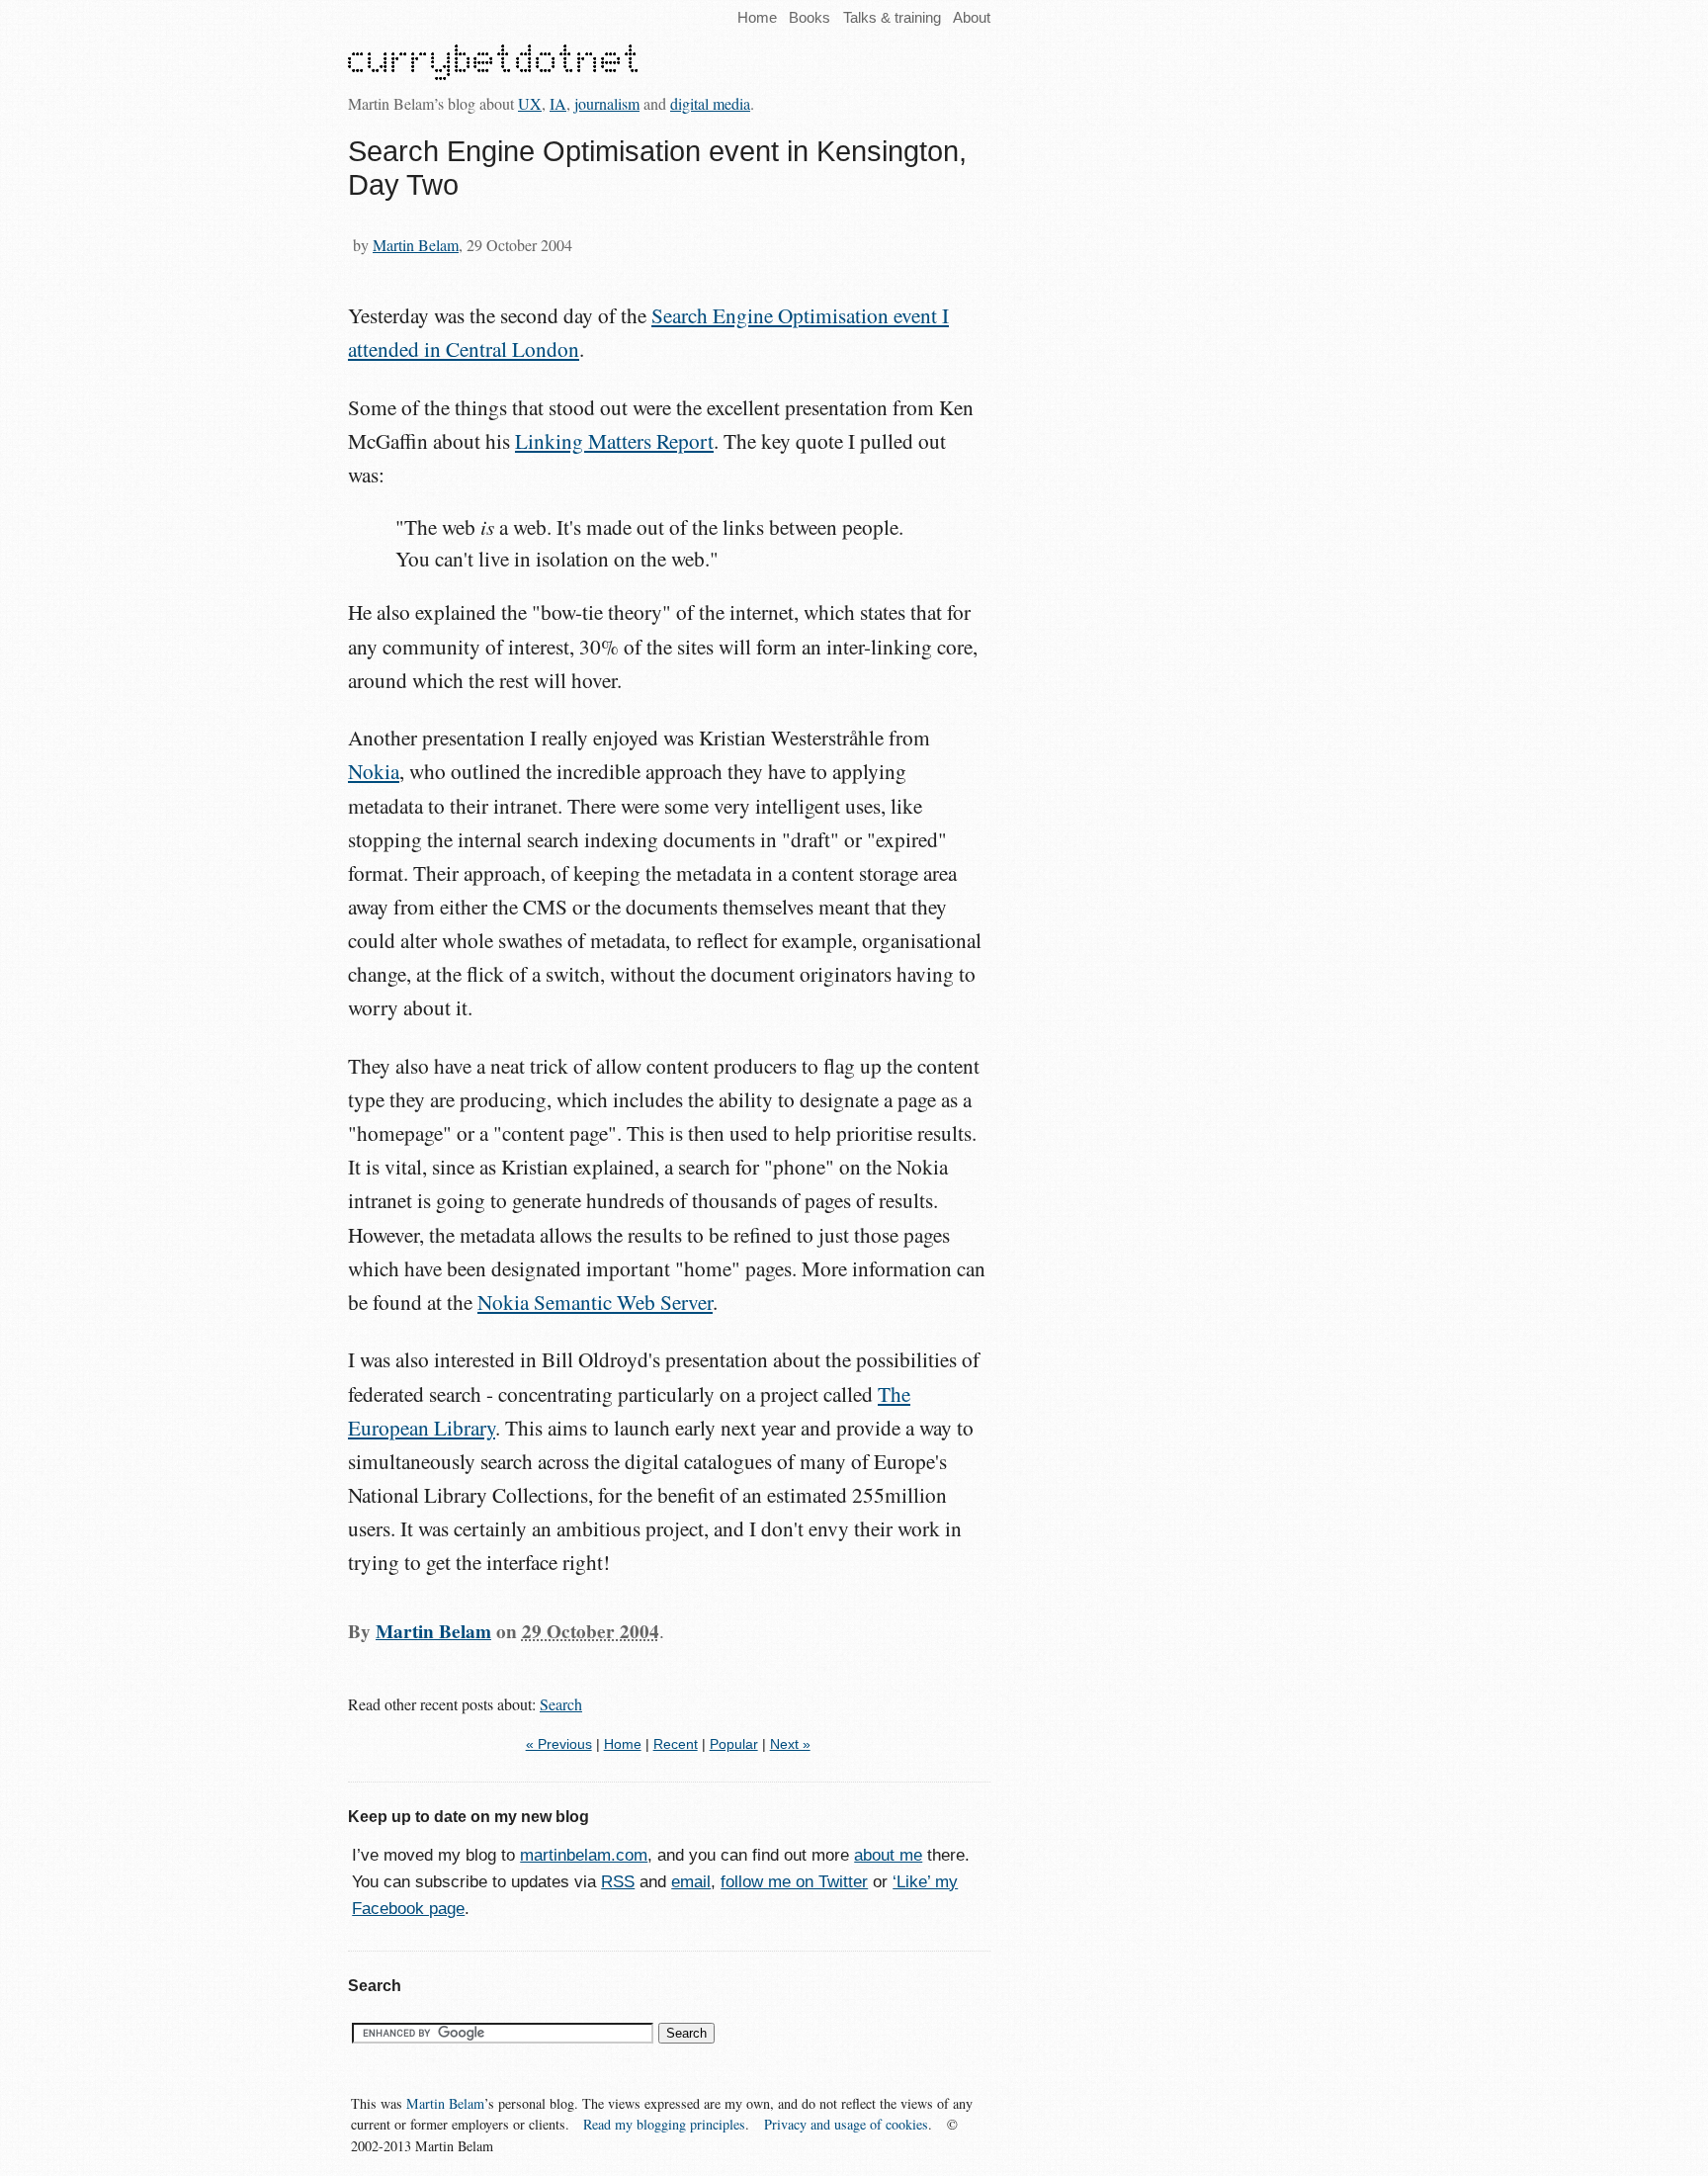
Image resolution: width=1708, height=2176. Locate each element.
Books (810, 17)
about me (888, 1855)
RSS (618, 1882)
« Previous (559, 1744)
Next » (790, 1744)
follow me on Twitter (794, 1882)
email (691, 1882)
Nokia (374, 771)
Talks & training (892, 17)
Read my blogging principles (664, 2124)
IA (558, 103)
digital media (710, 103)
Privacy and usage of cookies (846, 2124)
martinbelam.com (584, 1855)
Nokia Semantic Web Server (595, 1302)
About (972, 17)
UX (530, 103)
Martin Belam (416, 245)
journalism (607, 103)
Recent (676, 1744)
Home (757, 17)
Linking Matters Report (614, 441)
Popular (734, 1744)
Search (561, 1704)
